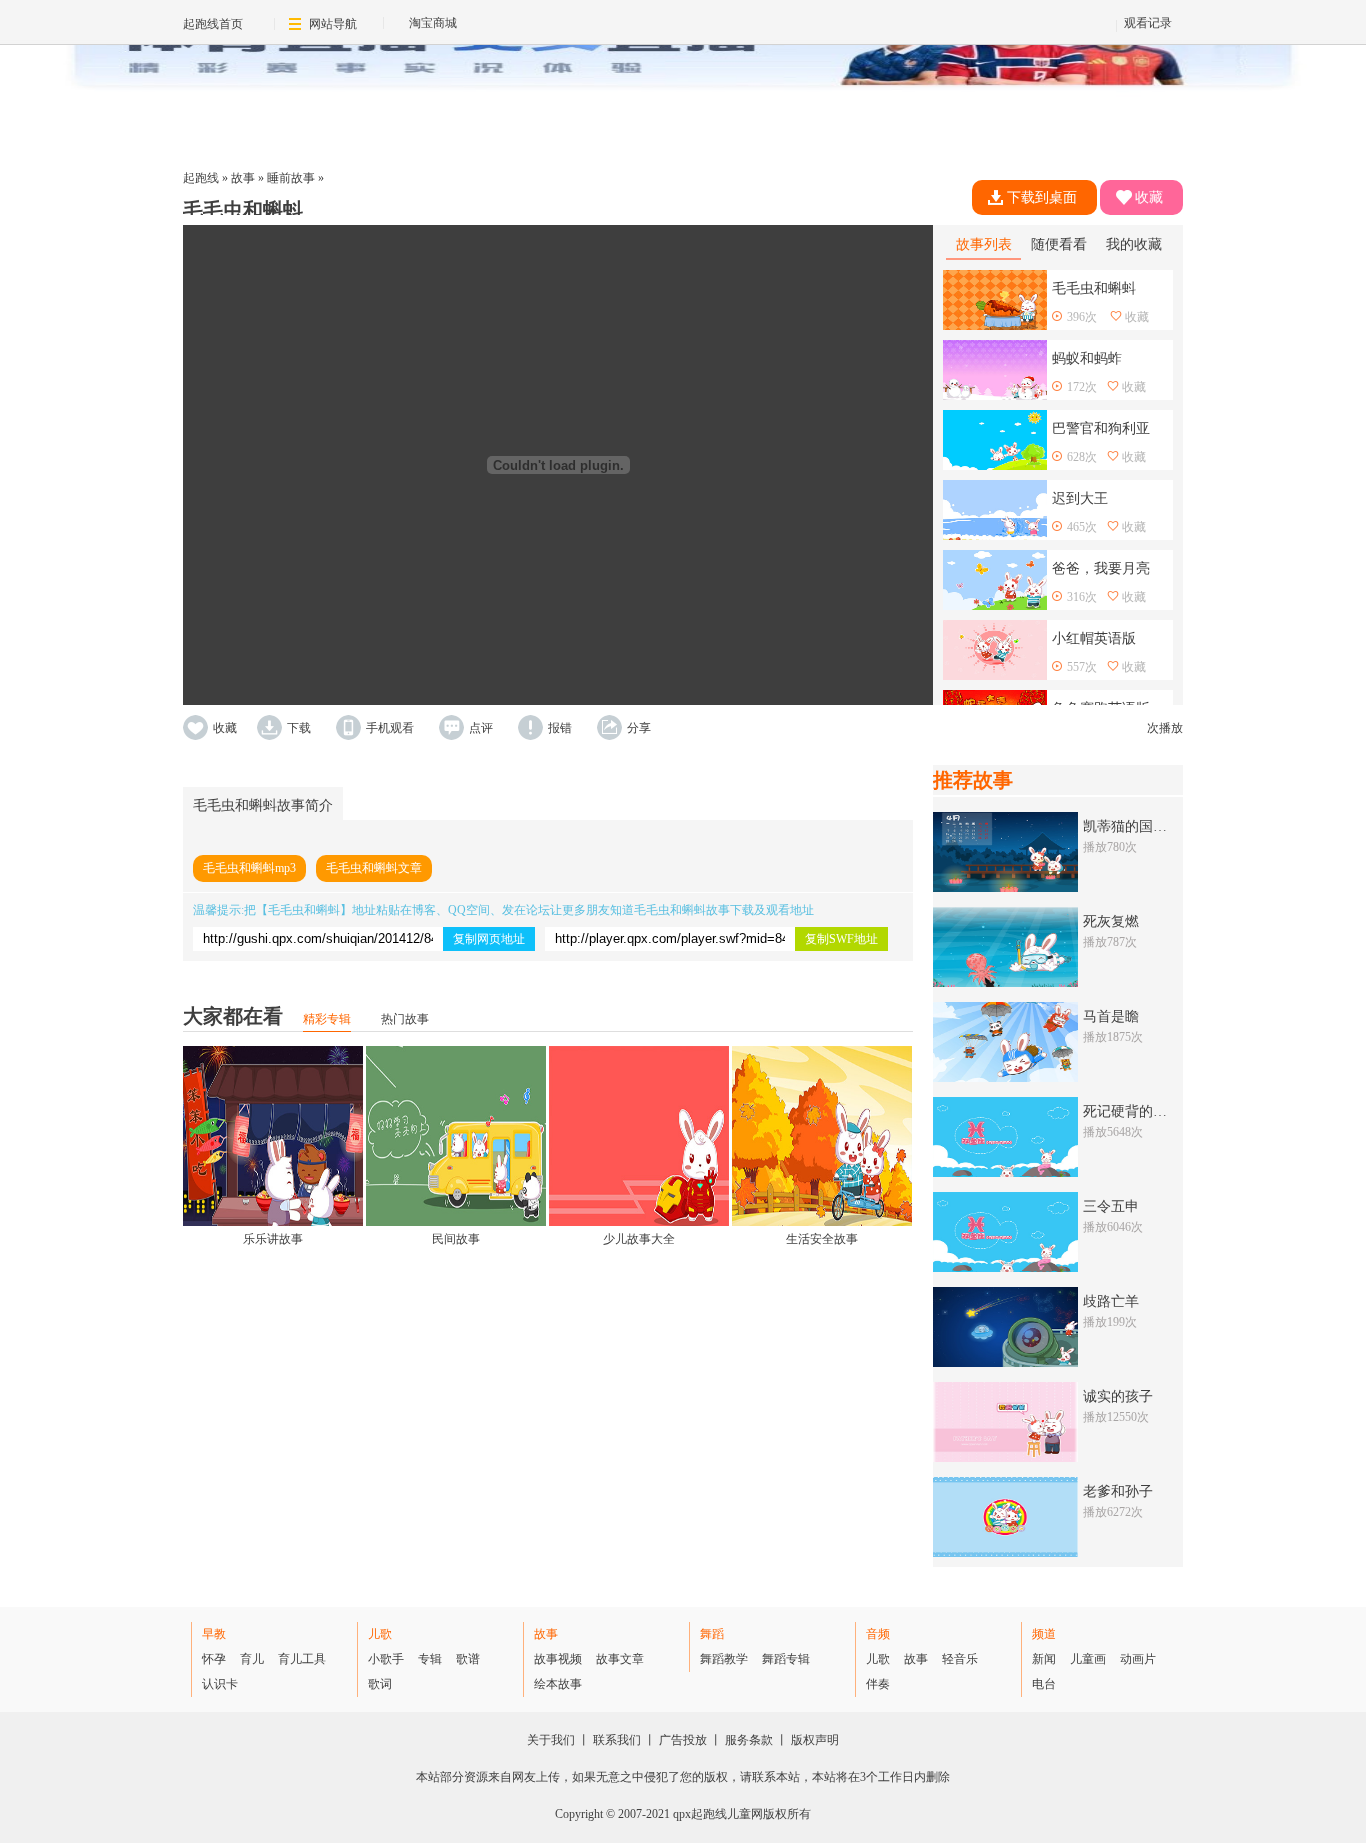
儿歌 (380, 1634)
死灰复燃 (1111, 921)
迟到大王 (1080, 498)
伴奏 (878, 1684)
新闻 (1044, 1659)
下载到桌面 (1042, 197)
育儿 (252, 1659)
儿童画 (1088, 1659)
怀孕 (214, 1659)
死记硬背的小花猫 (1139, 1111)
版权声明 (815, 1740)
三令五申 (1111, 1206)
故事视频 (558, 1659)
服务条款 (749, 1740)
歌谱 (468, 1659)
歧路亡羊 (1111, 1301)
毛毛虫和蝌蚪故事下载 (694, 910)
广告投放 (683, 1740)
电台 (1044, 1684)
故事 (243, 178)
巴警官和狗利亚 (1101, 428)
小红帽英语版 (1094, 638)
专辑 (430, 1659)
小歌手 (386, 1659)
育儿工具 (302, 1659)
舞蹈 (712, 1634)
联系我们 (617, 1740)
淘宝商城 (433, 23)
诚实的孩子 (1118, 1396)
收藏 (1149, 197)
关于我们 (551, 1740)
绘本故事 (558, 1684)
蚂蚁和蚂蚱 (1087, 358)
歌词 (380, 1684)
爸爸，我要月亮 (1101, 568)
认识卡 (220, 1684)
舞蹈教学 (724, 1659)
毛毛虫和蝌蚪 (304, 910)
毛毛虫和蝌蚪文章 (374, 868)
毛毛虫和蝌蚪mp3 (249, 868)
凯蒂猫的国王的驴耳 (1146, 826)
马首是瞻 (1111, 1016)
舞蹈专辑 (786, 1659)
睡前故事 (291, 178)
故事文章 (620, 1659)
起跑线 (201, 178)
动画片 (1138, 1659)
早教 (214, 1634)
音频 (878, 1634)
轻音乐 (960, 1659)
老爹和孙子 (1118, 1491)
